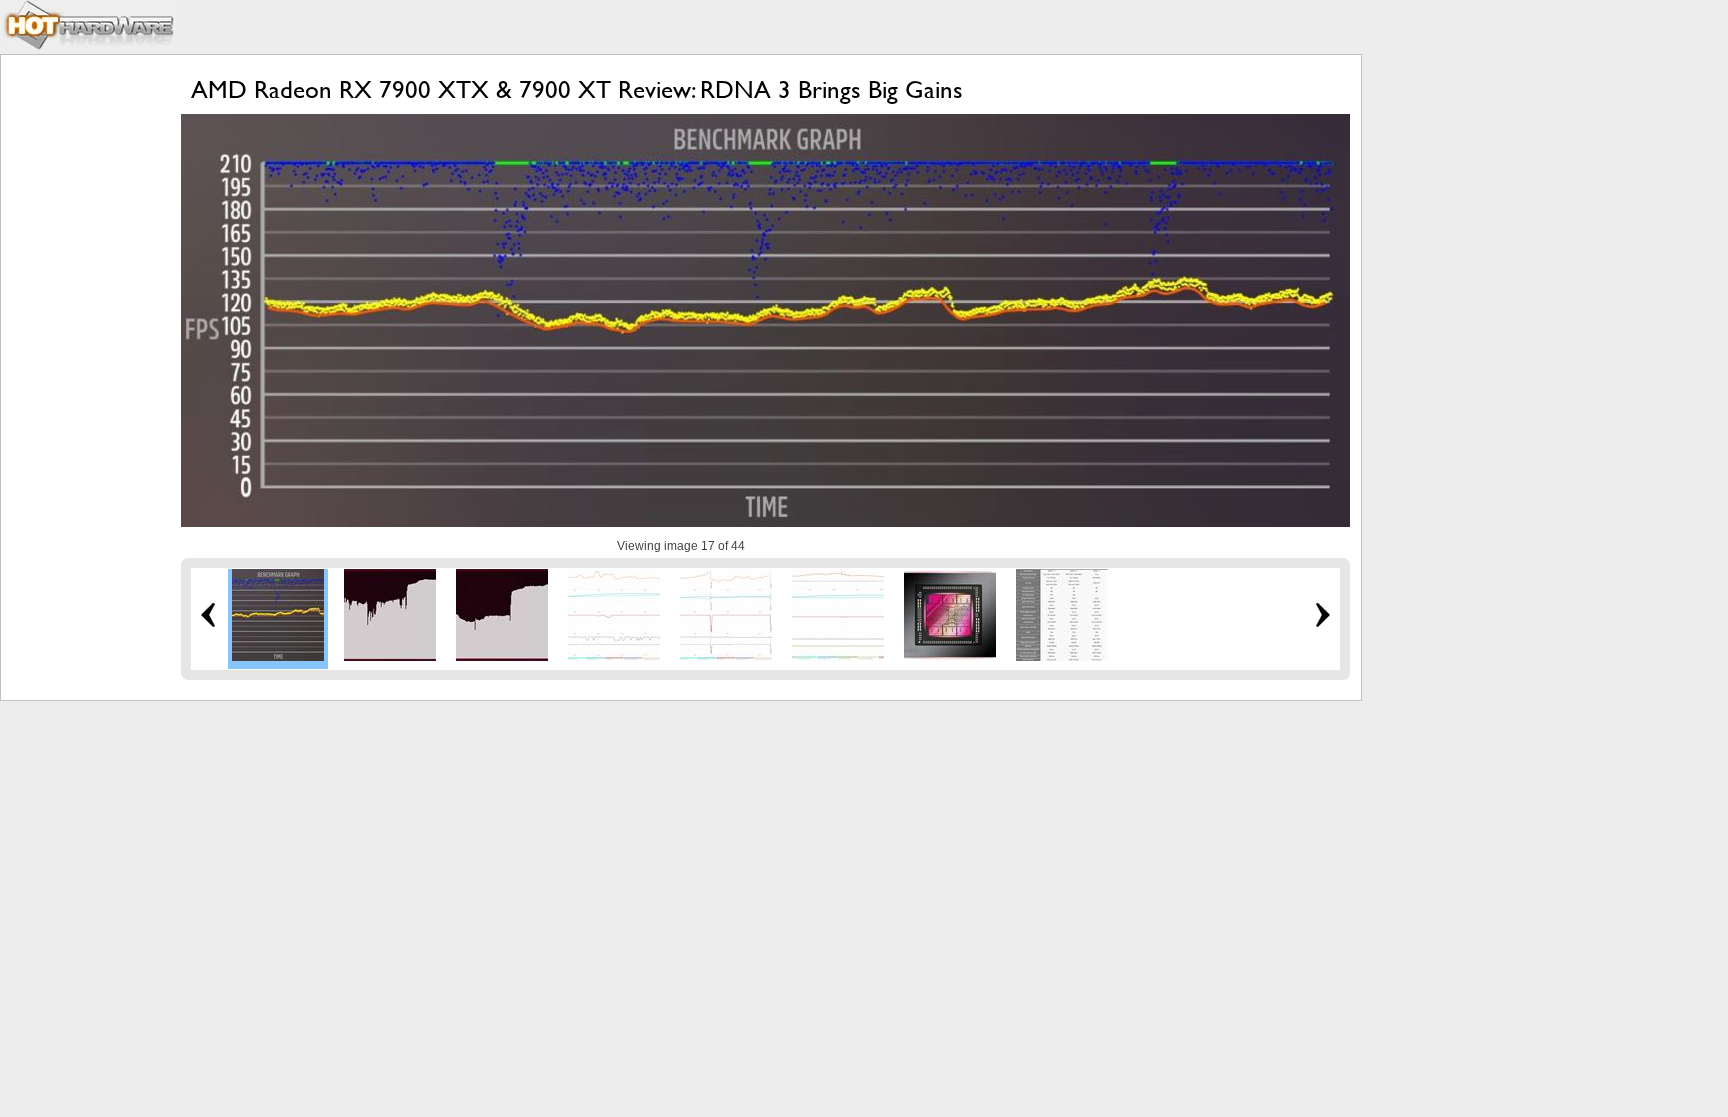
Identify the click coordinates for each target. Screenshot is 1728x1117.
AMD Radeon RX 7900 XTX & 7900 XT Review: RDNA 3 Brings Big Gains (577, 89)
